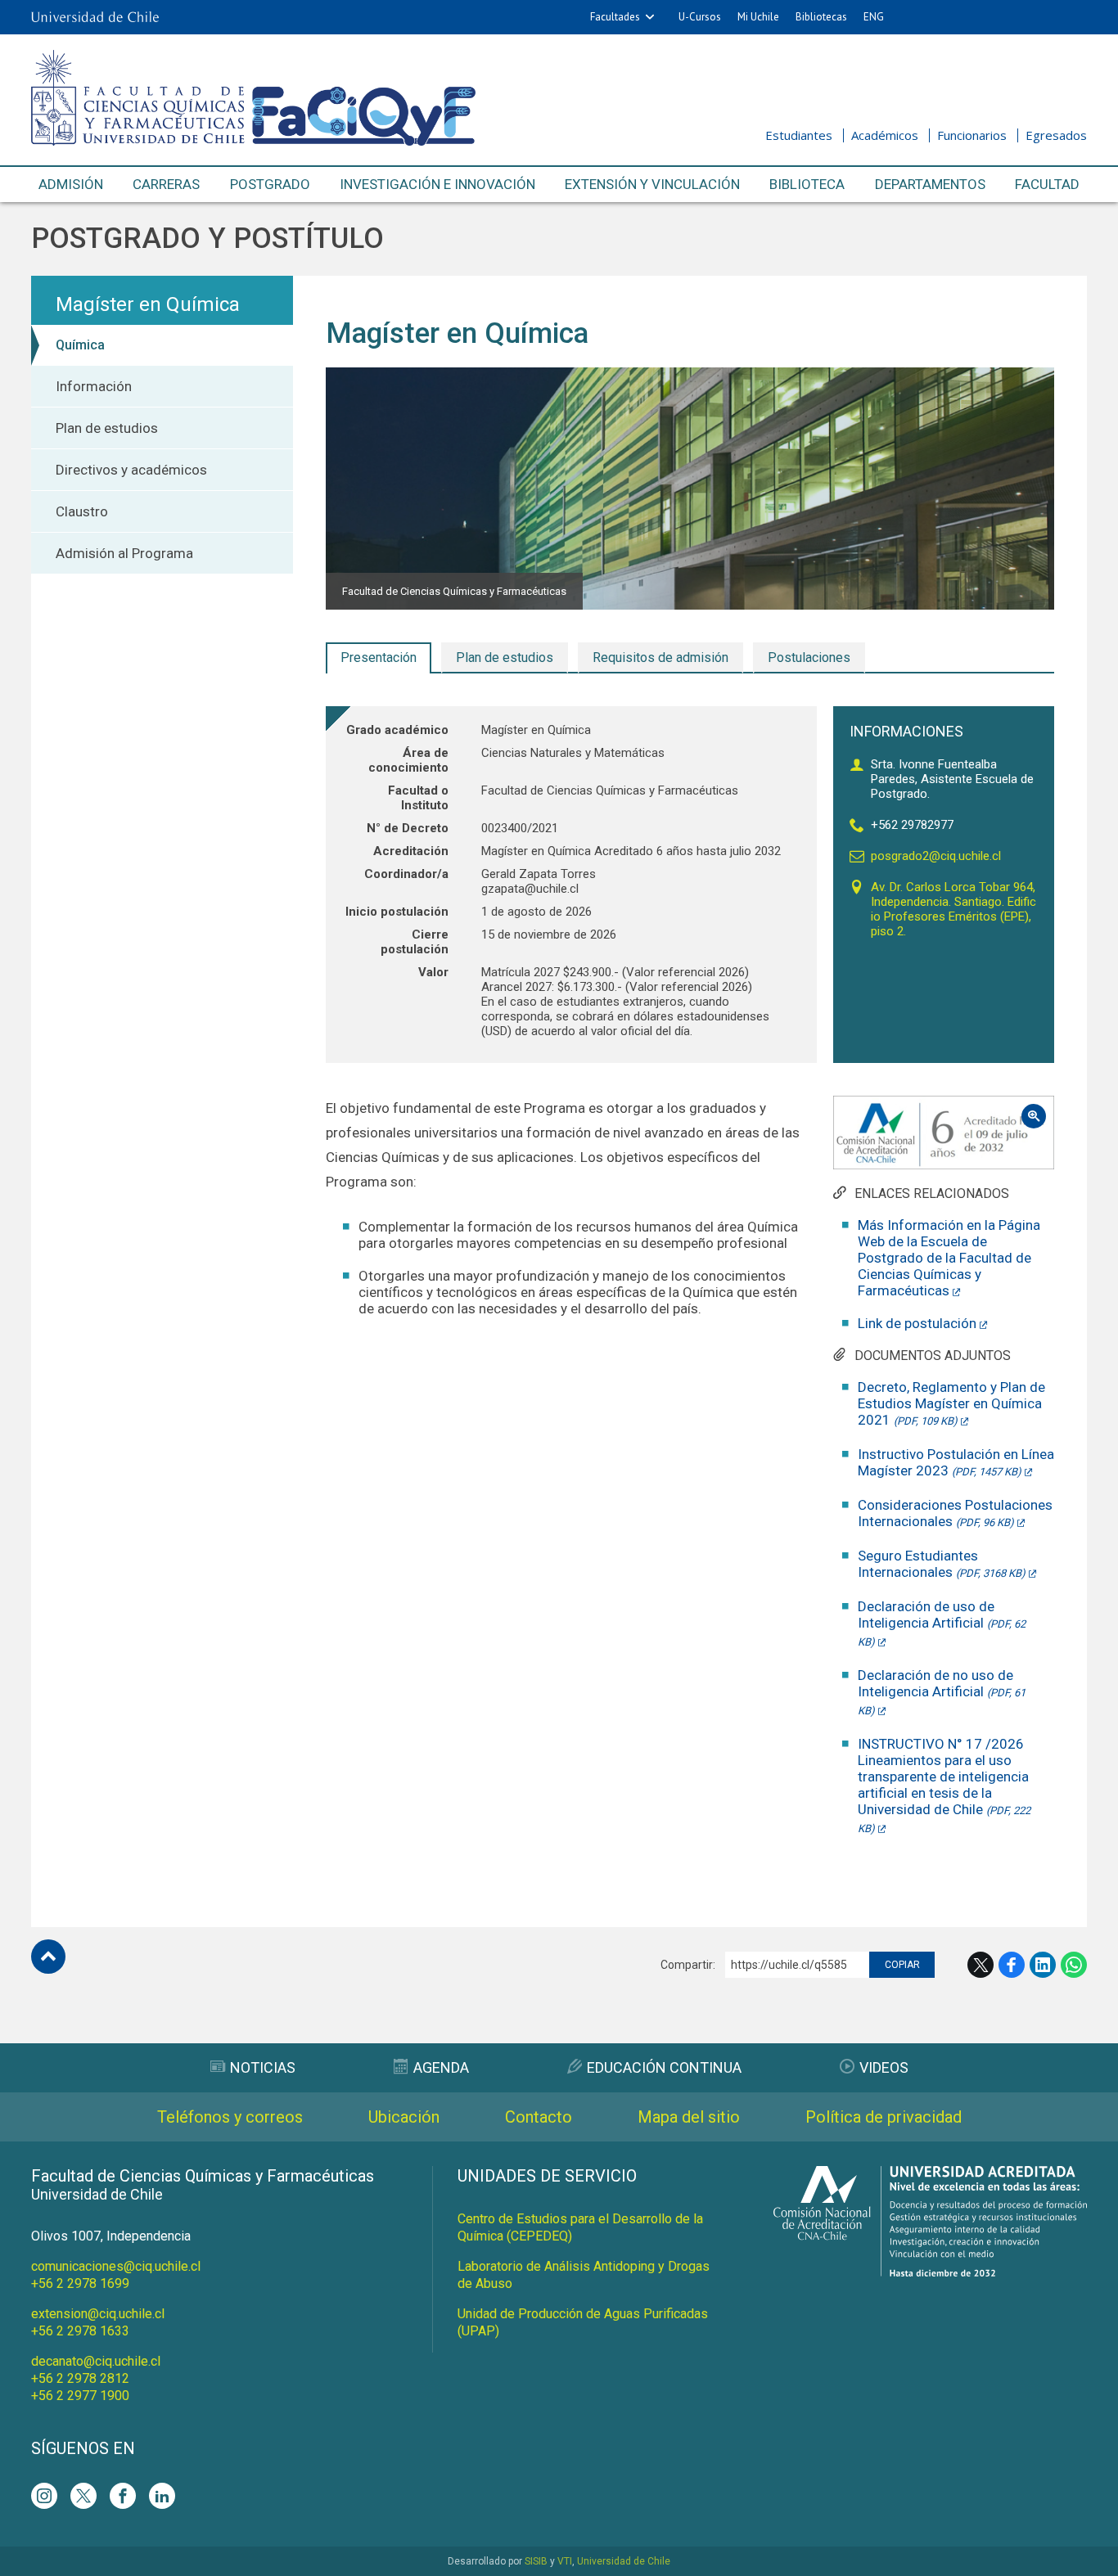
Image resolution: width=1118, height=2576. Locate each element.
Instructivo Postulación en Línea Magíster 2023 (956, 1462)
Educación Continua (664, 2067)
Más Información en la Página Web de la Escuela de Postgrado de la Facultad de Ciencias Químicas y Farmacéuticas (949, 1258)
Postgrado (270, 184)
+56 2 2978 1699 (80, 2283)
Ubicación (404, 2117)
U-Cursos (700, 17)
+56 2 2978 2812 (80, 2378)
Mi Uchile (758, 17)
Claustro (82, 511)
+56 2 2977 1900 (80, 2396)
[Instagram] (44, 2496)
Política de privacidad (884, 2117)
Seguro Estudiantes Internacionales (942, 1564)
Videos (884, 2067)
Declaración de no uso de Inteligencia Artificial (942, 1692)
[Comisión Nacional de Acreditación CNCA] (930, 2272)
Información (94, 386)
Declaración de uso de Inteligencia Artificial (942, 1623)
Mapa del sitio (689, 2117)
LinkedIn (1043, 1965)
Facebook (1012, 1965)
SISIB (536, 2561)
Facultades (615, 17)
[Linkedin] (162, 2496)
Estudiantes (799, 135)
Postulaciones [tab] (809, 658)
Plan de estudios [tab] (505, 658)
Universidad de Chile (624, 2561)
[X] (83, 2496)
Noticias (263, 2067)
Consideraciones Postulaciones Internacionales (955, 1513)
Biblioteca (807, 184)
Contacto (539, 2117)
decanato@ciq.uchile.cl (96, 2361)
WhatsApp (1074, 1965)
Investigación (437, 184)
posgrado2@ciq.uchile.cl (936, 856)
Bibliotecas (821, 17)
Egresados (1056, 135)
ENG (874, 17)
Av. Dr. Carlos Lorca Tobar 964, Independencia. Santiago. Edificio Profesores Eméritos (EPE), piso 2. (953, 909)
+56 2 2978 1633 (80, 2331)
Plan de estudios (107, 428)
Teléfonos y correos (230, 2117)
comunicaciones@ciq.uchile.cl (116, 2266)
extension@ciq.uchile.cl (98, 2314)
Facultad (1047, 184)
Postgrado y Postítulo (207, 239)
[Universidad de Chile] (95, 17)
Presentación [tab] (379, 658)
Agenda (441, 2067)
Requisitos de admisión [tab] (660, 658)
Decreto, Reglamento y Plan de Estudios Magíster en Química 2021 (951, 1403)
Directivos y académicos (131, 470)
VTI (565, 2561)
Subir (48, 1957)
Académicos (885, 135)
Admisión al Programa (124, 553)
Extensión (652, 184)
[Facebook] (123, 2496)
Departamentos (930, 184)
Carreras (166, 184)
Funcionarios (972, 135)
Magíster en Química (148, 304)
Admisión (71, 184)
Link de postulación (917, 1323)
